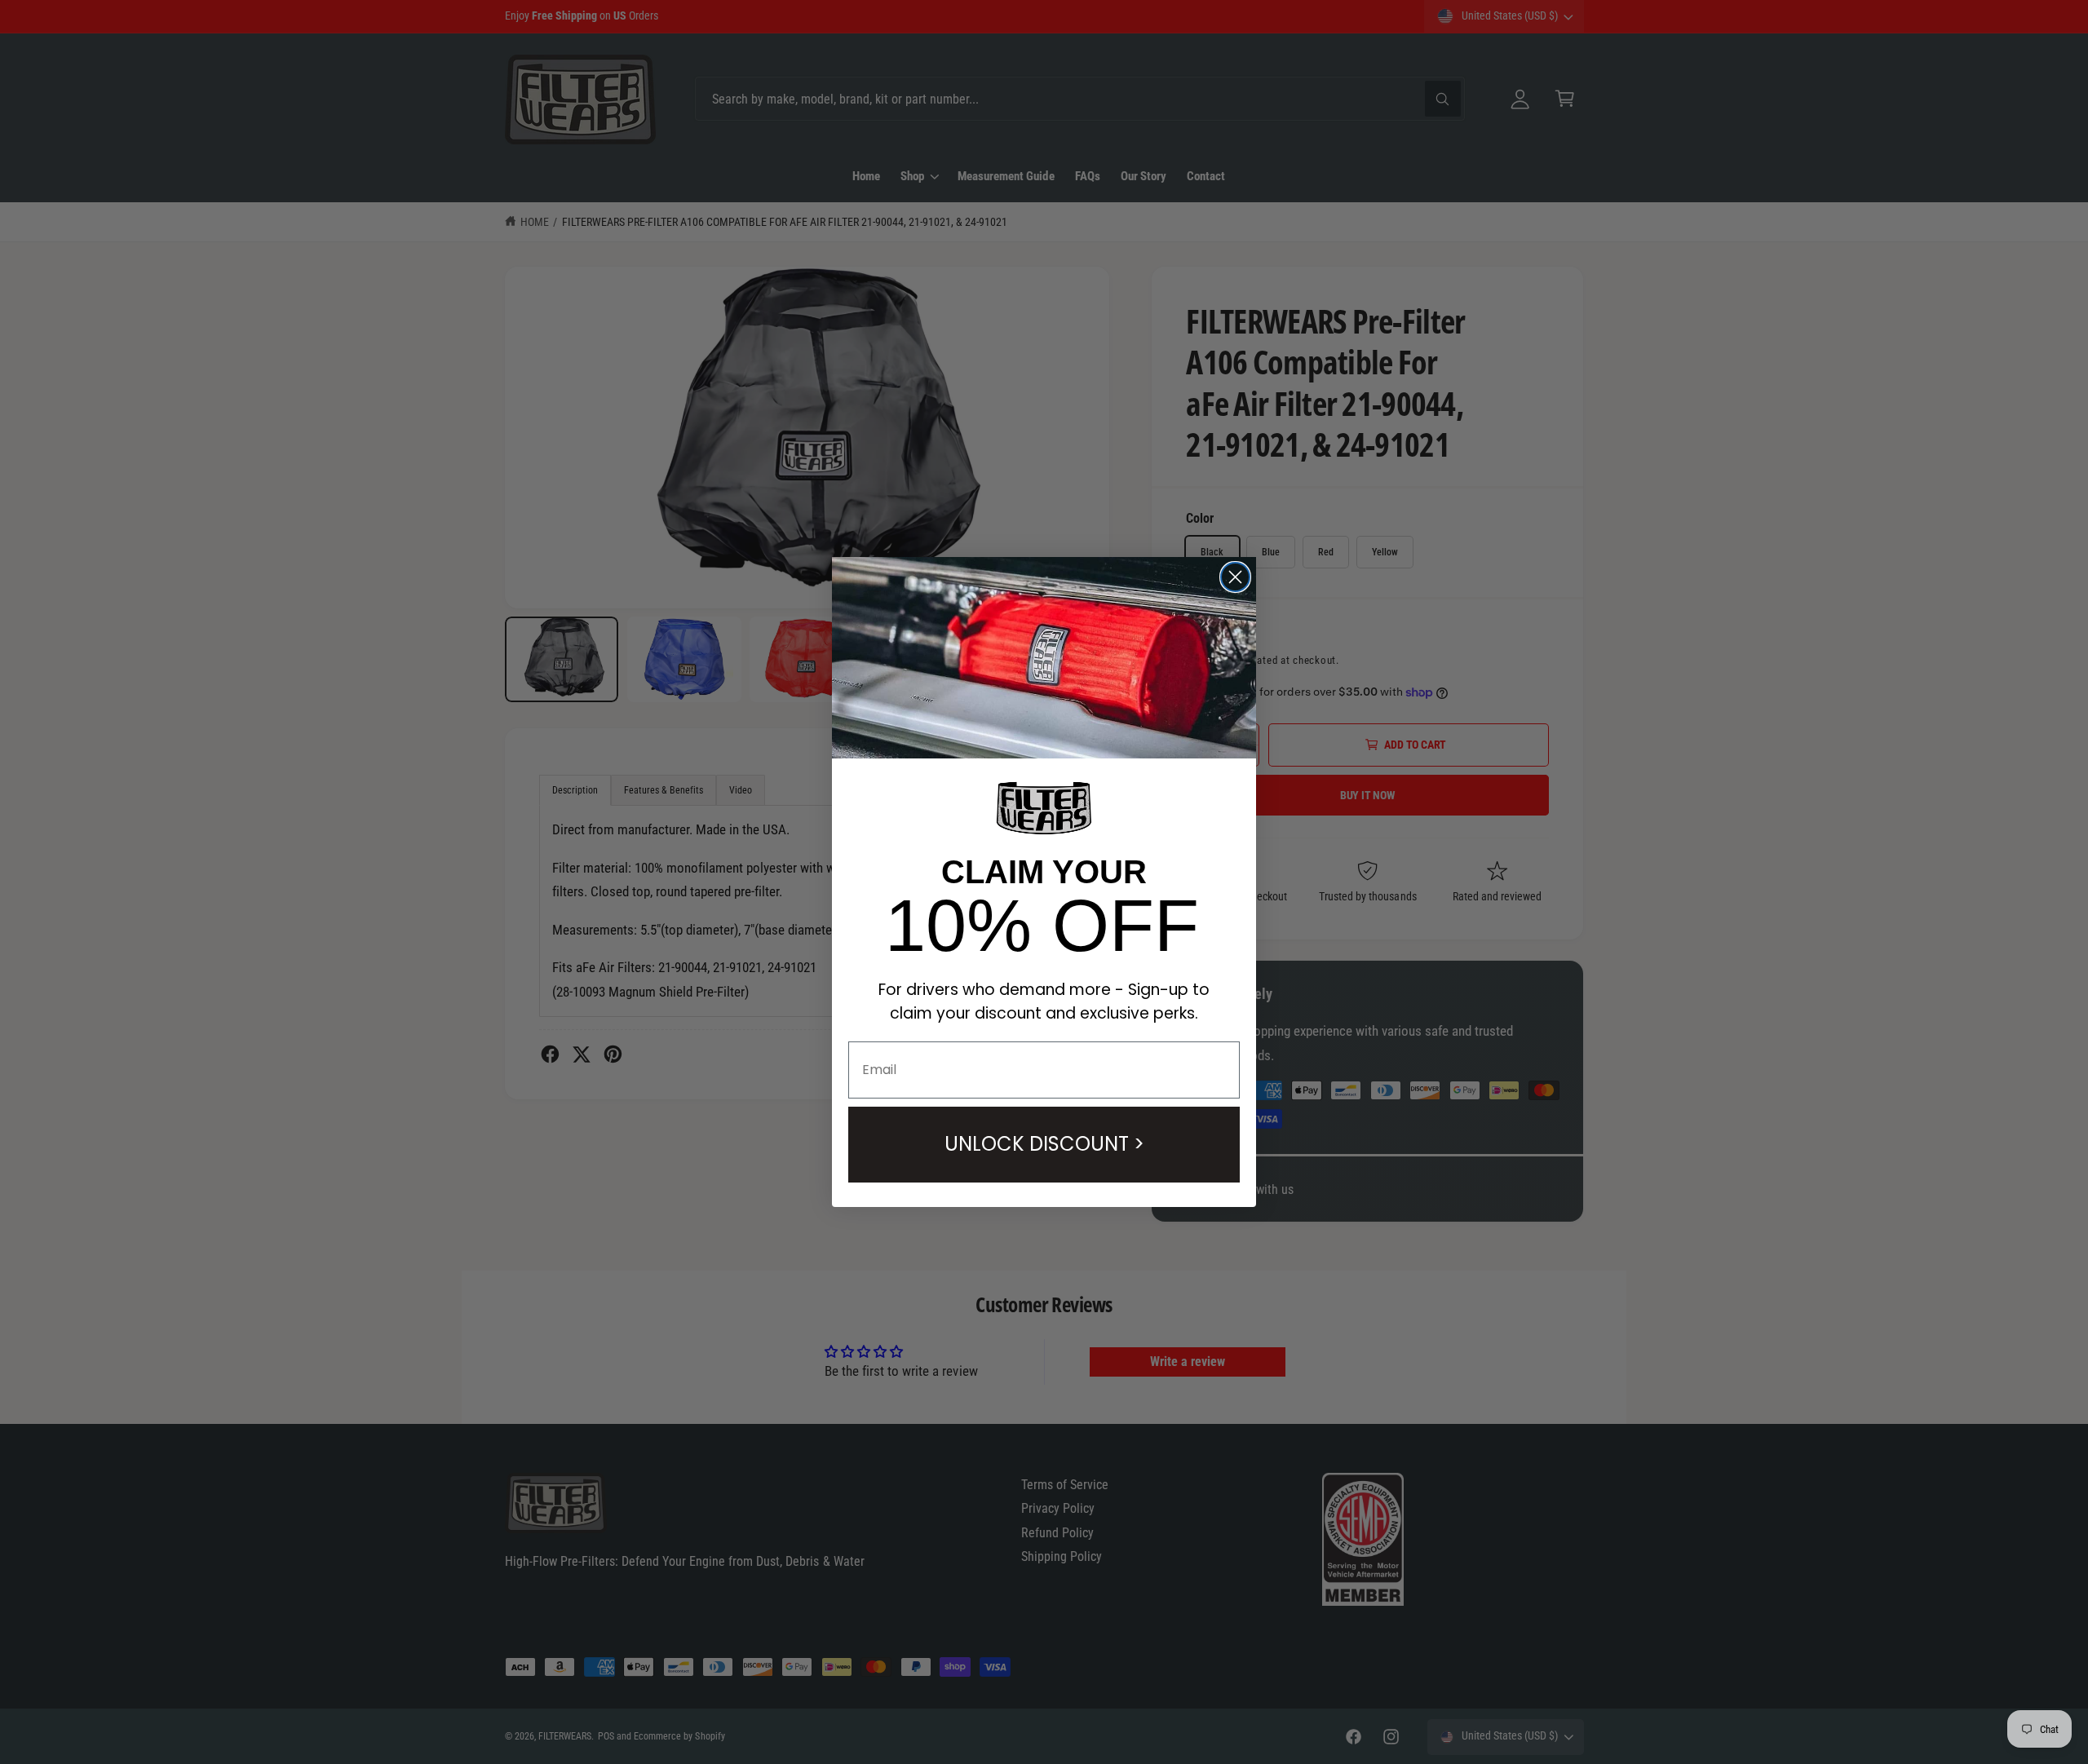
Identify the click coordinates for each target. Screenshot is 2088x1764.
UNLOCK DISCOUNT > (1044, 1144)
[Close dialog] (1235, 577)
